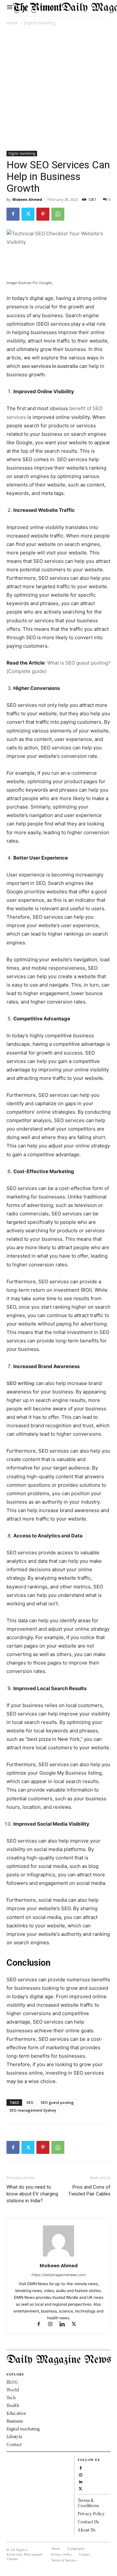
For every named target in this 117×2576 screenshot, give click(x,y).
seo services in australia (50, 366)
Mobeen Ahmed (27, 199)
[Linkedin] (65, 2325)
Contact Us (88, 2522)
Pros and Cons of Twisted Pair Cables (89, 2190)
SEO (30, 2102)
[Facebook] (13, 214)
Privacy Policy (91, 2513)
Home (12, 23)
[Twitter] (28, 214)
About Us (86, 2530)
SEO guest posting (57, 2102)
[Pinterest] (43, 214)
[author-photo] (58, 2256)
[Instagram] (53, 2325)
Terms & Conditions (88, 2503)
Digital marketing (40, 23)
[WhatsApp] (58, 214)
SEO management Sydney (33, 2110)
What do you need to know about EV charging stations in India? (32, 2194)
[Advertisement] (58, 89)
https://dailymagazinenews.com (59, 2275)
